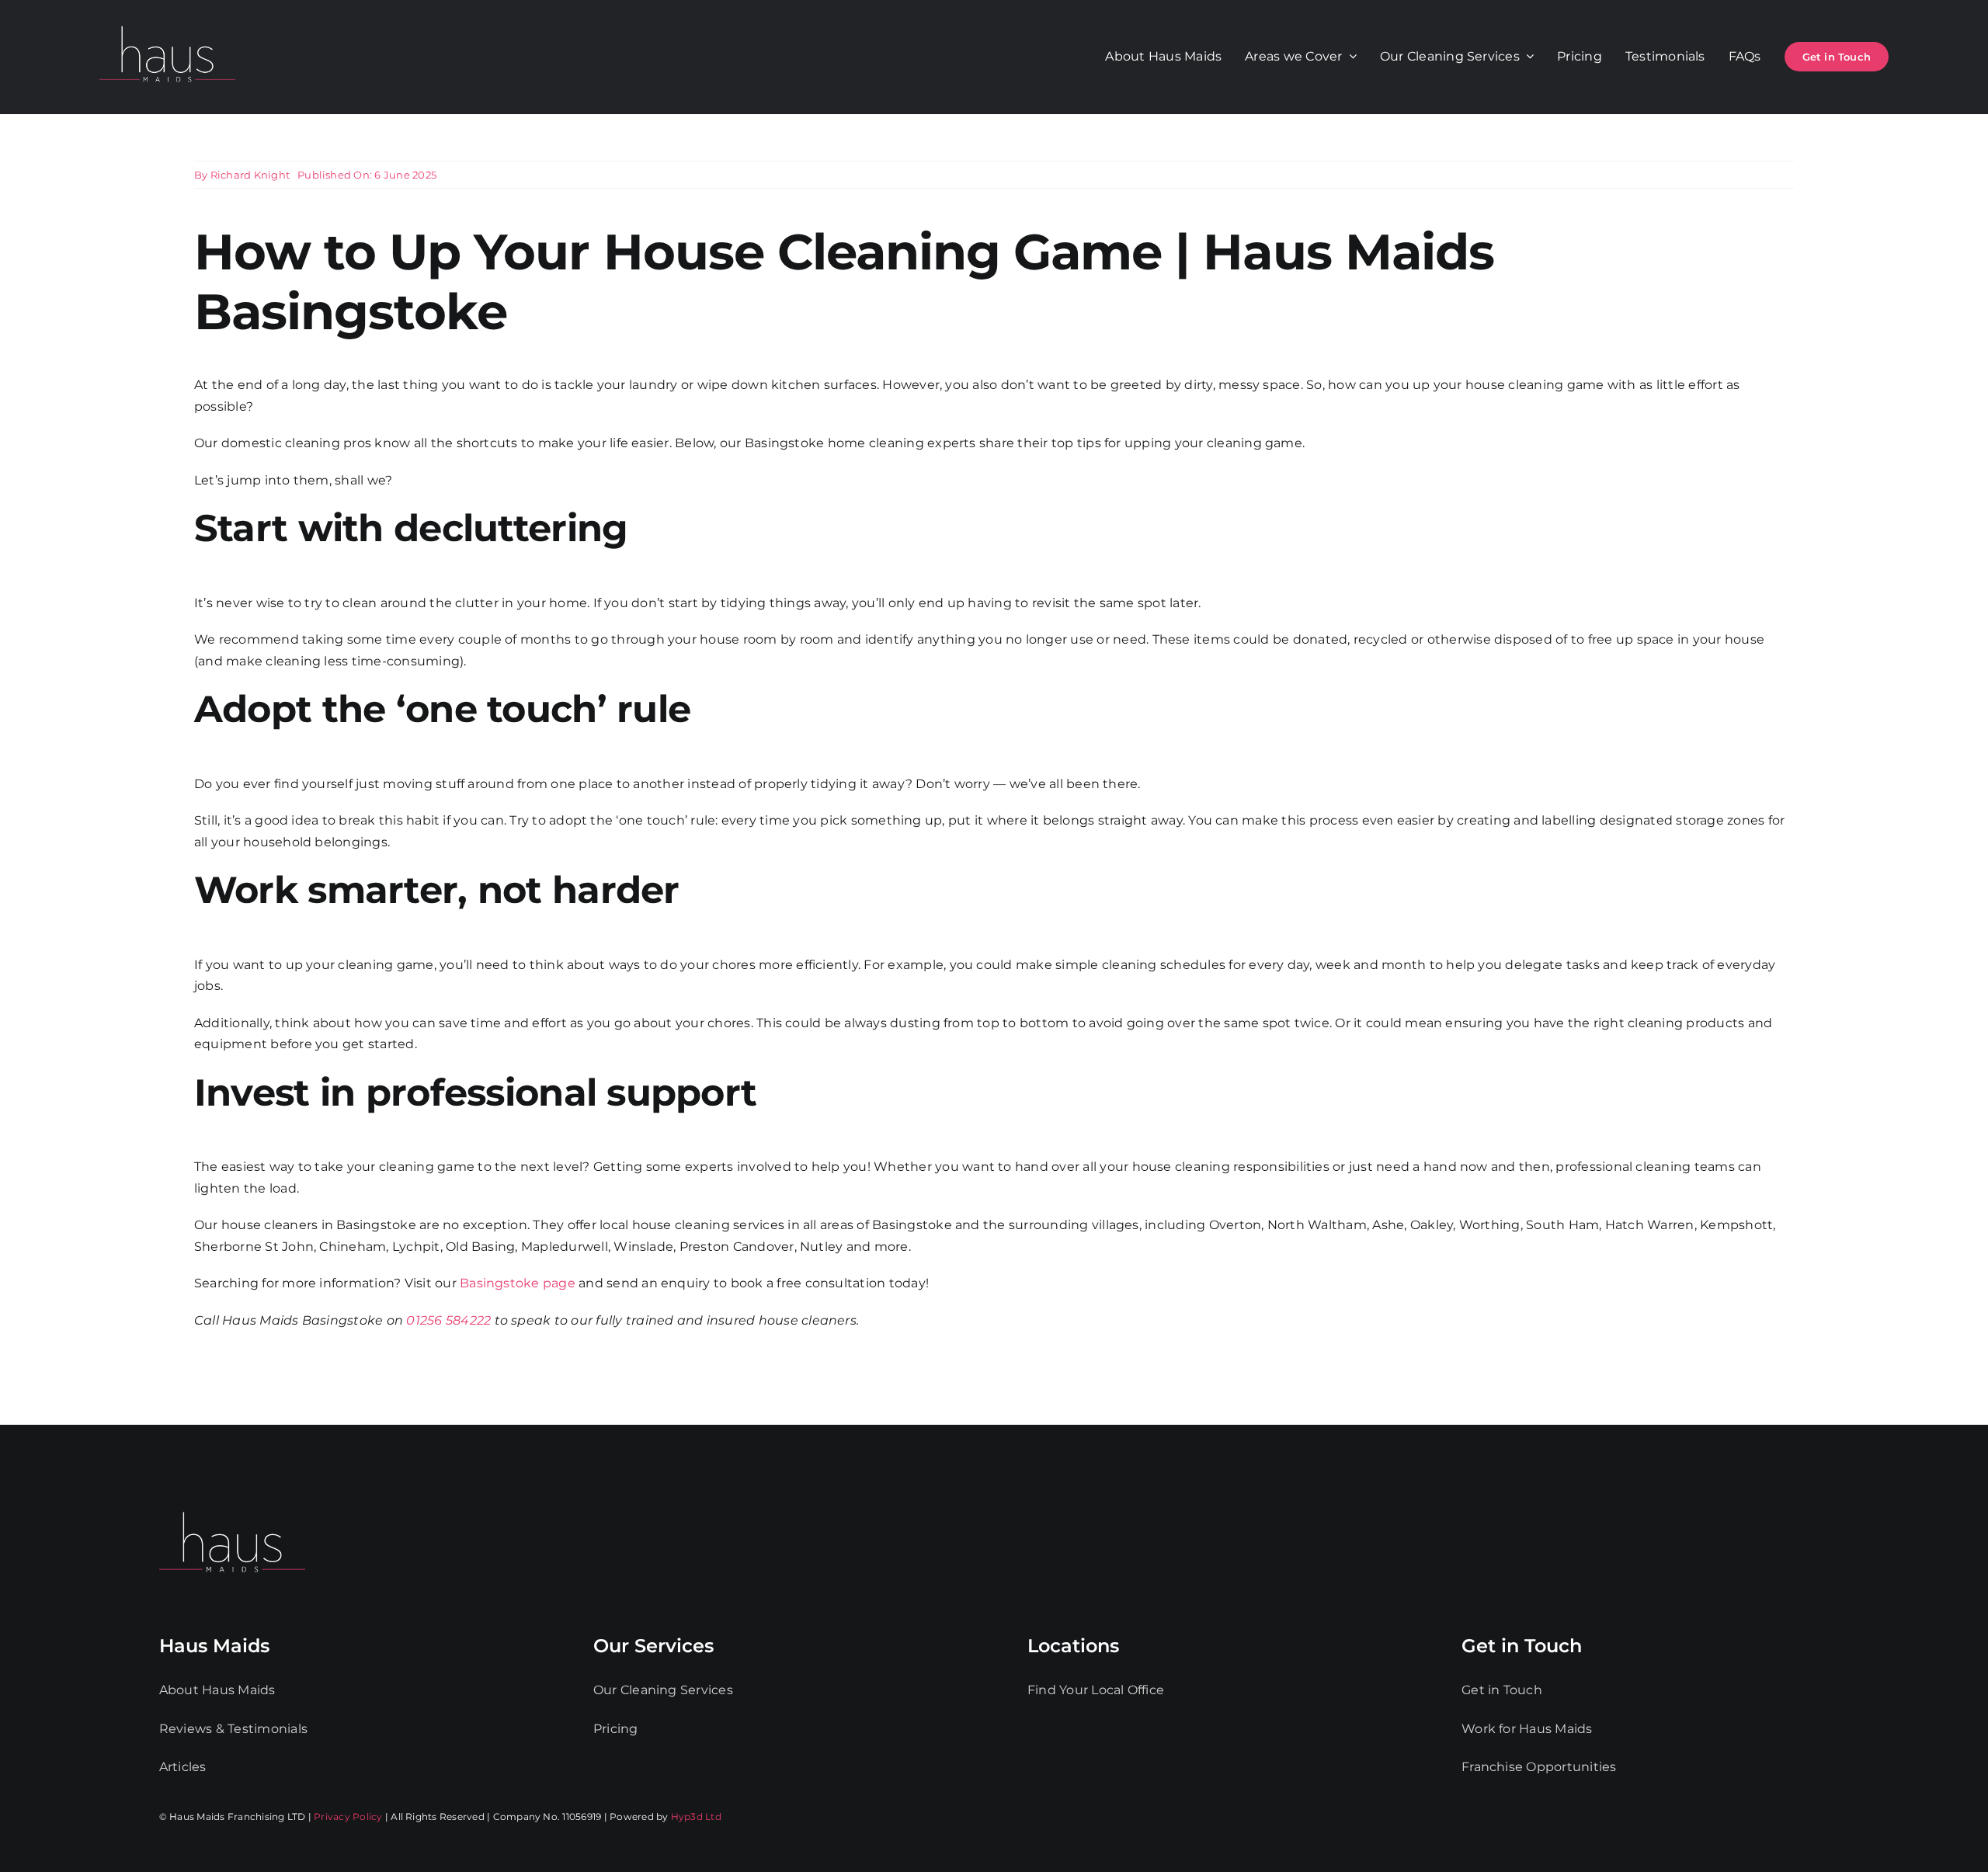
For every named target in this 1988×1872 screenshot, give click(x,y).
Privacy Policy (348, 1816)
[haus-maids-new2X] (167, 23)
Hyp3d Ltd (696, 1816)
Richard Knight (250, 175)
